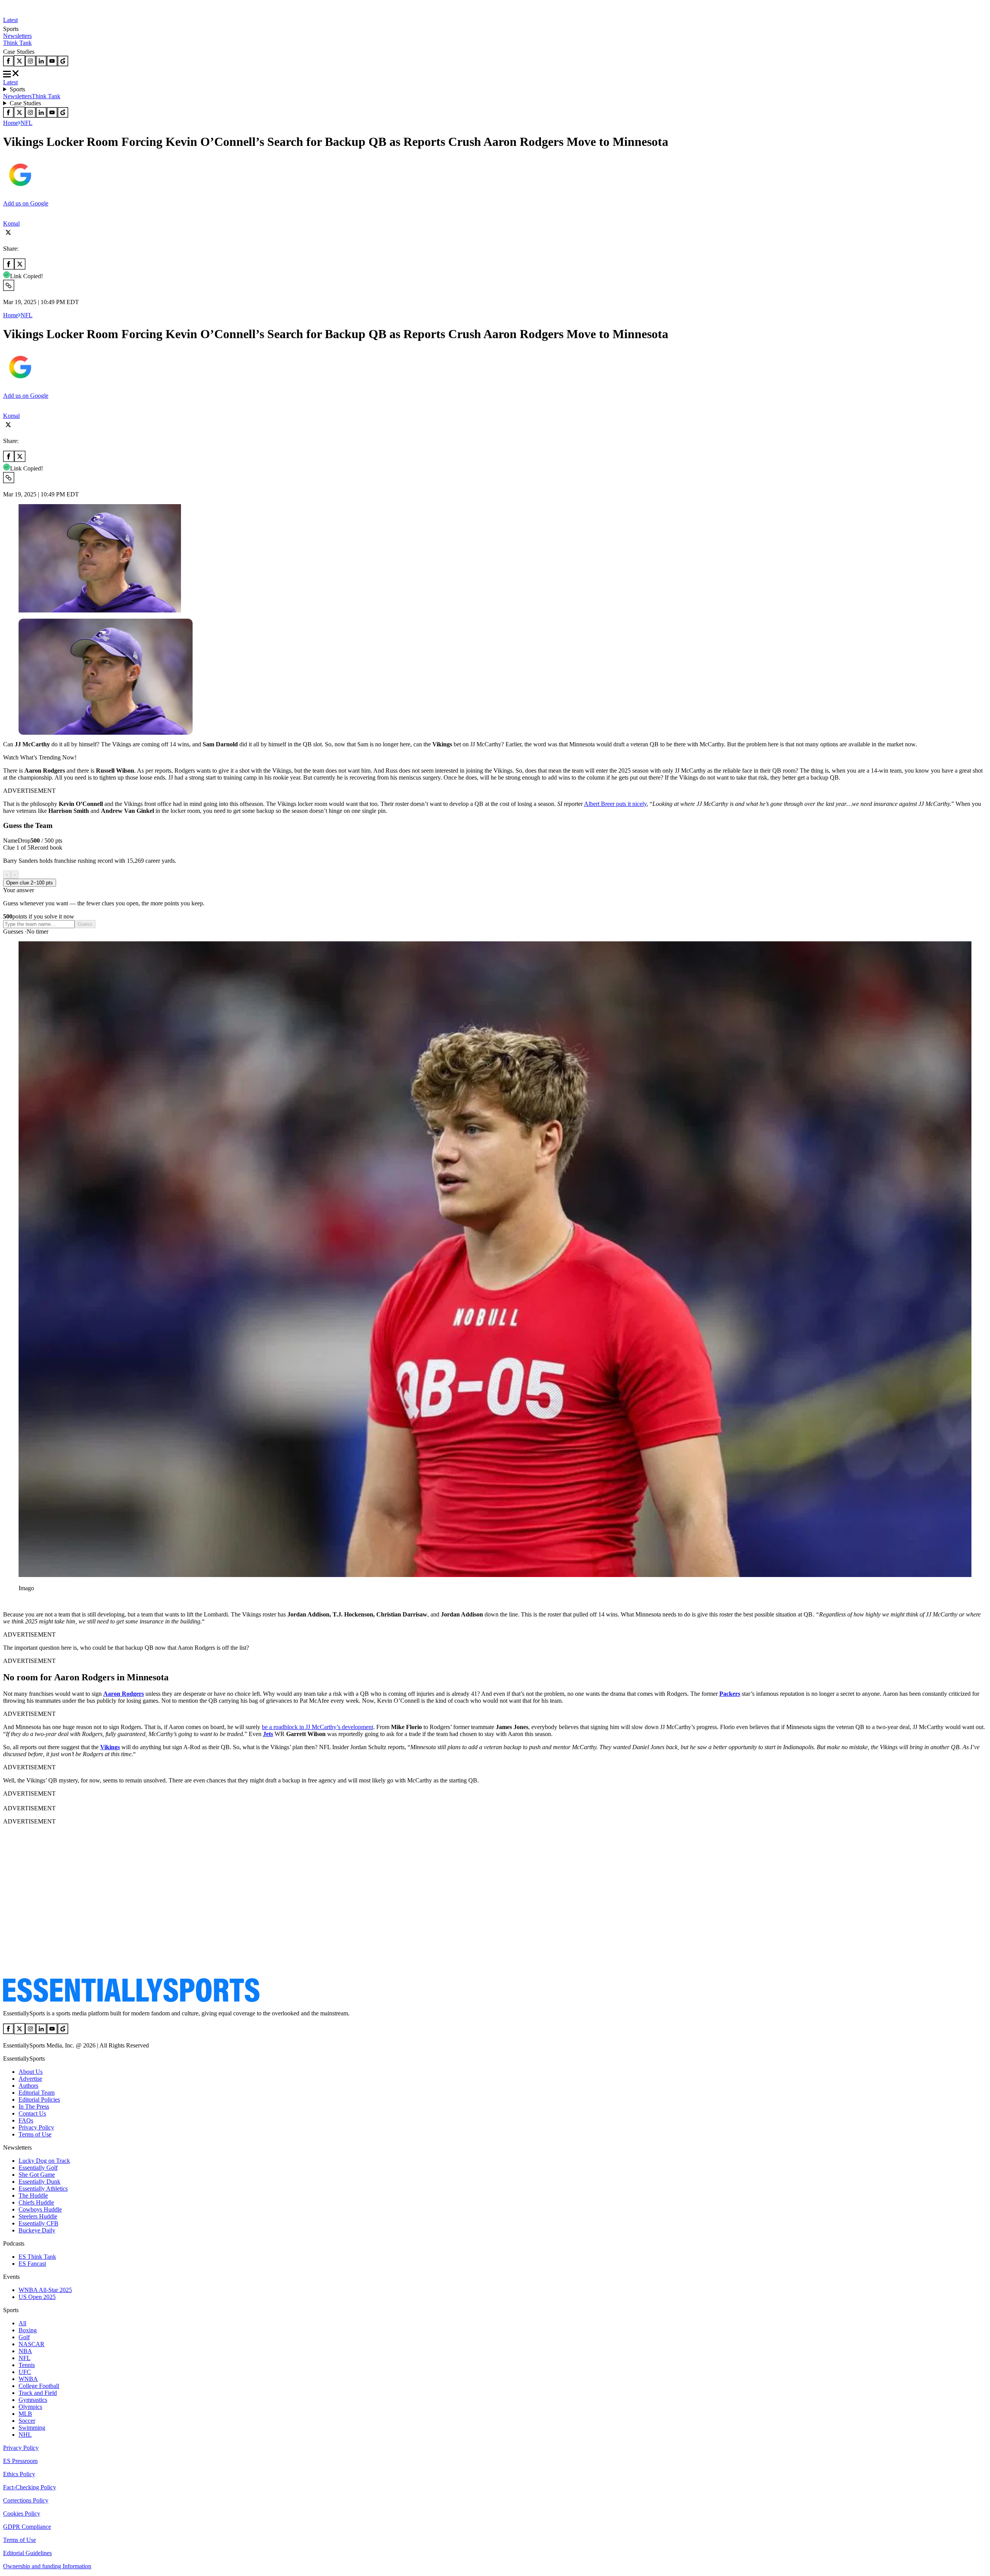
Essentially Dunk (39, 2182)
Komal (11, 223)
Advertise (30, 2079)
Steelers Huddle (38, 2216)
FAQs (26, 2120)
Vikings (110, 1747)
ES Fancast (32, 2264)
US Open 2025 (37, 2297)
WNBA (28, 2379)
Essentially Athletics (43, 2189)
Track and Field (38, 2393)
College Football (39, 2386)
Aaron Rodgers (124, 1694)
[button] (23, 1601)
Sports (17, 89)
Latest (10, 20)
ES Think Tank (37, 2257)
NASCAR (32, 2344)
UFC (25, 2372)
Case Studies (25, 103)
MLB (25, 2414)
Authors (28, 2086)
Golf (24, 2337)
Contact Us (32, 2113)
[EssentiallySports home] (131, 2000)
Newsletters (17, 36)
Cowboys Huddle (40, 2209)
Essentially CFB (38, 2223)
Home (11, 123)
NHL (25, 2435)
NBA (25, 2351)
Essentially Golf (38, 2168)
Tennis (27, 2365)
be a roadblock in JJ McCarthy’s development (317, 1727)
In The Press (34, 2106)
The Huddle (33, 2195)
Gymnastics (33, 2400)
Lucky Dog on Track (44, 2161)
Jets (268, 1734)
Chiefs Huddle (36, 2202)
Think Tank (17, 43)
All (22, 2323)
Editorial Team (37, 2093)
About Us (31, 2072)
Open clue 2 (30, 883)
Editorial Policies (39, 2100)
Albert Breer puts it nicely (615, 804)
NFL (26, 123)
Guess (85, 924)
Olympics (30, 2407)
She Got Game (37, 2175)
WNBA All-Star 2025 (45, 2290)
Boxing (28, 2330)
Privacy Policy (36, 2127)
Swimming (32, 2428)
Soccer (27, 2421)
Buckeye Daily (37, 2230)
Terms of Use (35, 2134)
